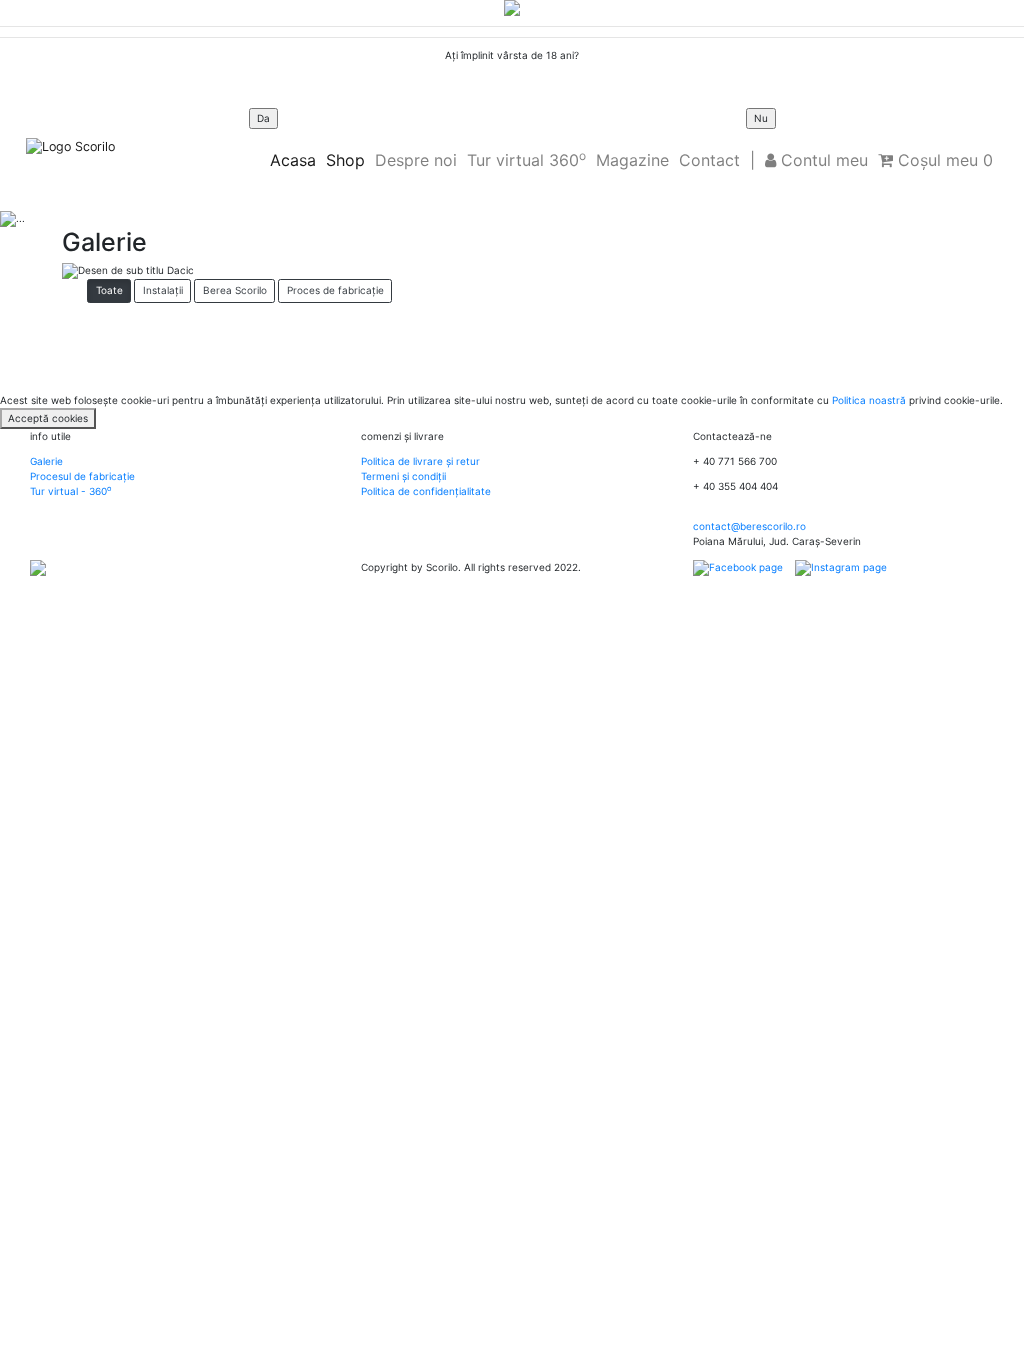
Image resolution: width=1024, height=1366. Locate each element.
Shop (345, 160)
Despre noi (416, 160)
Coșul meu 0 (943, 160)
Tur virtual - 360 (70, 491)
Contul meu (822, 160)
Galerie (46, 461)
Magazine (632, 160)
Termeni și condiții (403, 476)
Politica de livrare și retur (420, 461)
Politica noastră (869, 400)
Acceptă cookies (48, 418)
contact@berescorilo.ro (749, 526)
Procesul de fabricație (82, 476)
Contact (709, 160)
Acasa (293, 160)
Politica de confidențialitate (426, 491)
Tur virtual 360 (526, 159)
